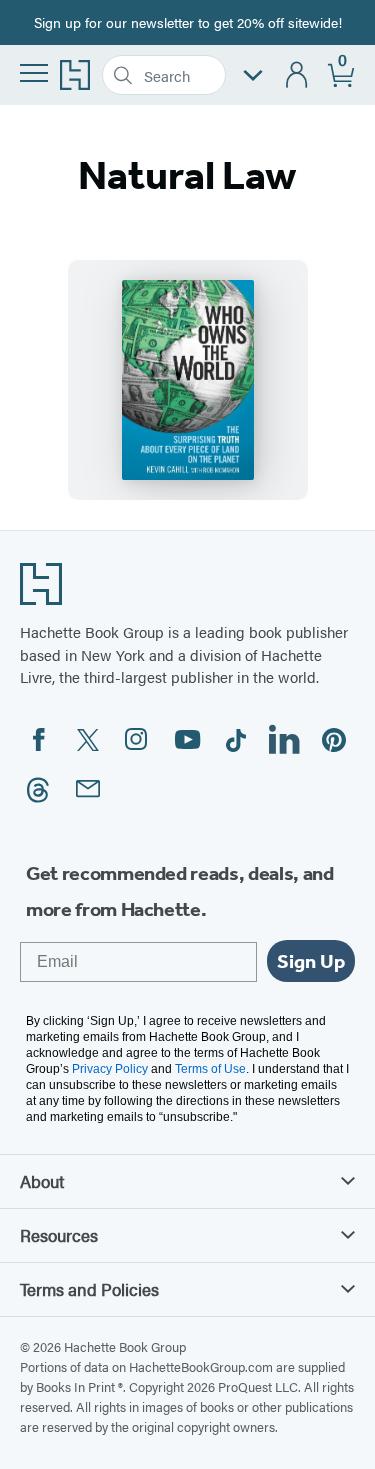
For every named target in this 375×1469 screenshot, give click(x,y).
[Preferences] (253, 75)
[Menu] (34, 73)
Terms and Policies (89, 1289)
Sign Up (311, 961)
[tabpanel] (187, 380)
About (42, 1181)
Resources (59, 1235)
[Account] (297, 75)
